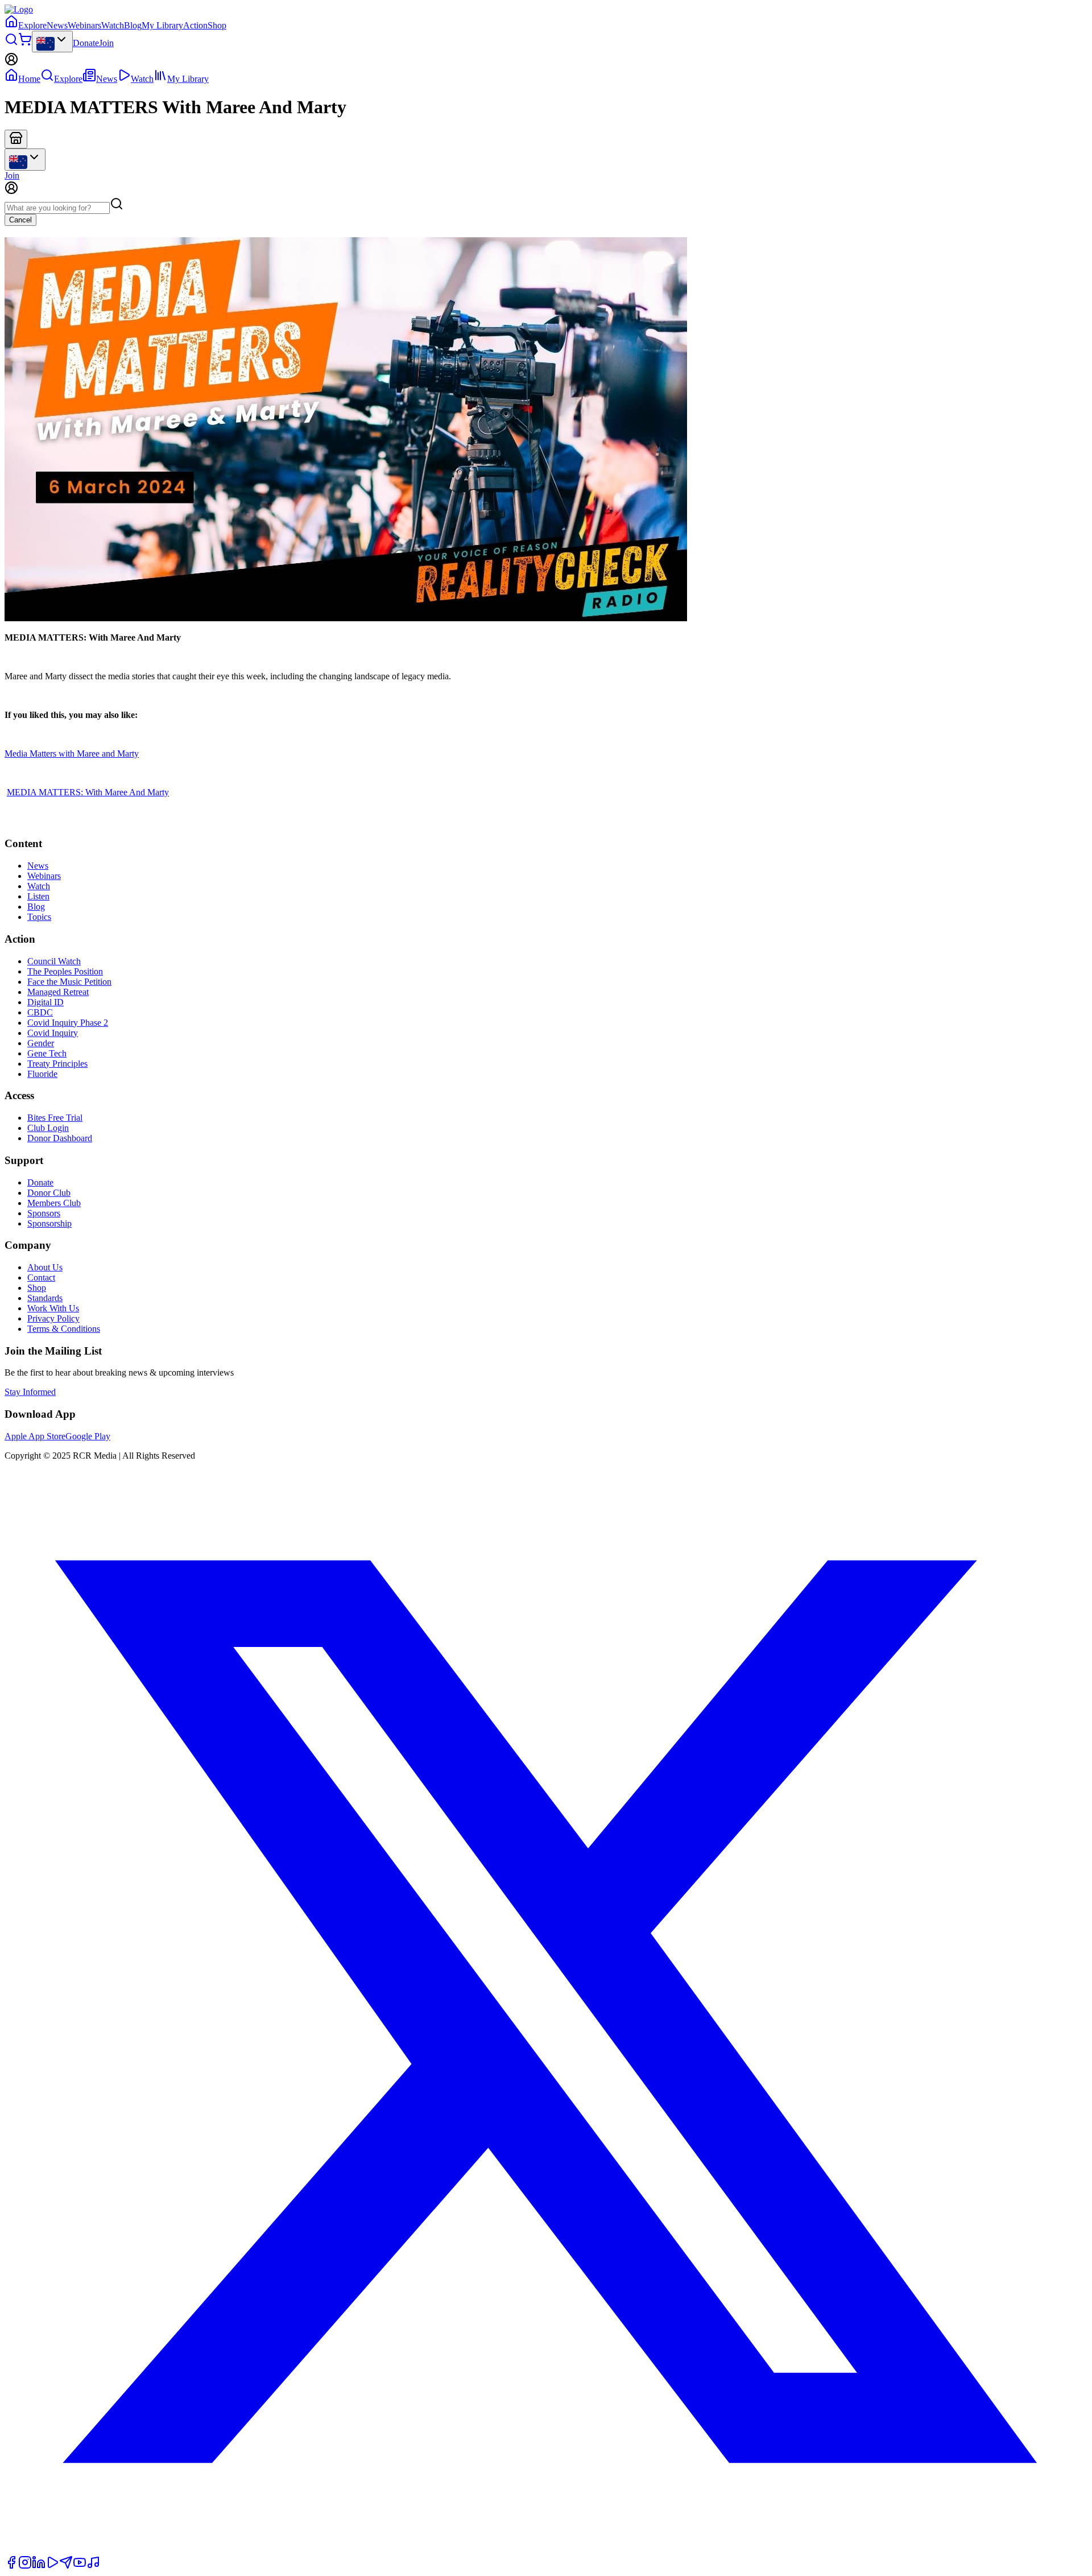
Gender (41, 1043)
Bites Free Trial (55, 1118)
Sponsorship (49, 1223)
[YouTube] (80, 2566)
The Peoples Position (65, 971)
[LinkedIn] (39, 2566)
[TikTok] (93, 2566)
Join (106, 43)
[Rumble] (52, 2566)
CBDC (40, 1012)
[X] (546, 2550)
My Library (162, 25)
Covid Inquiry (53, 1033)
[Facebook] (11, 2566)
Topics (39, 917)
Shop (217, 25)
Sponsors (44, 1213)
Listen (38, 896)
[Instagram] (25, 2566)
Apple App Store (35, 1436)
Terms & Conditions (64, 1329)
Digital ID (45, 1002)
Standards (45, 1298)
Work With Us (53, 1308)
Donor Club (49, 1193)
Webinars (84, 25)
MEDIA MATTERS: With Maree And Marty (88, 792)
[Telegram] (66, 2566)
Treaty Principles (57, 1064)
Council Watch (54, 961)
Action (195, 25)
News (57, 25)
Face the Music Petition (69, 982)
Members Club (54, 1203)
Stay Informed (30, 1392)
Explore (32, 25)
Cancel (20, 220)
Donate (86, 43)
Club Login (48, 1128)
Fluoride (42, 1074)
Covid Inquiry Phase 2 (68, 1023)
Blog (133, 25)
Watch (113, 25)
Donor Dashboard (60, 1138)
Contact (41, 1277)
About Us (45, 1267)
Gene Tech (47, 1053)
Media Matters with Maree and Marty (72, 754)
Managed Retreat (58, 992)
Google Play (88, 1436)
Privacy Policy (53, 1318)
